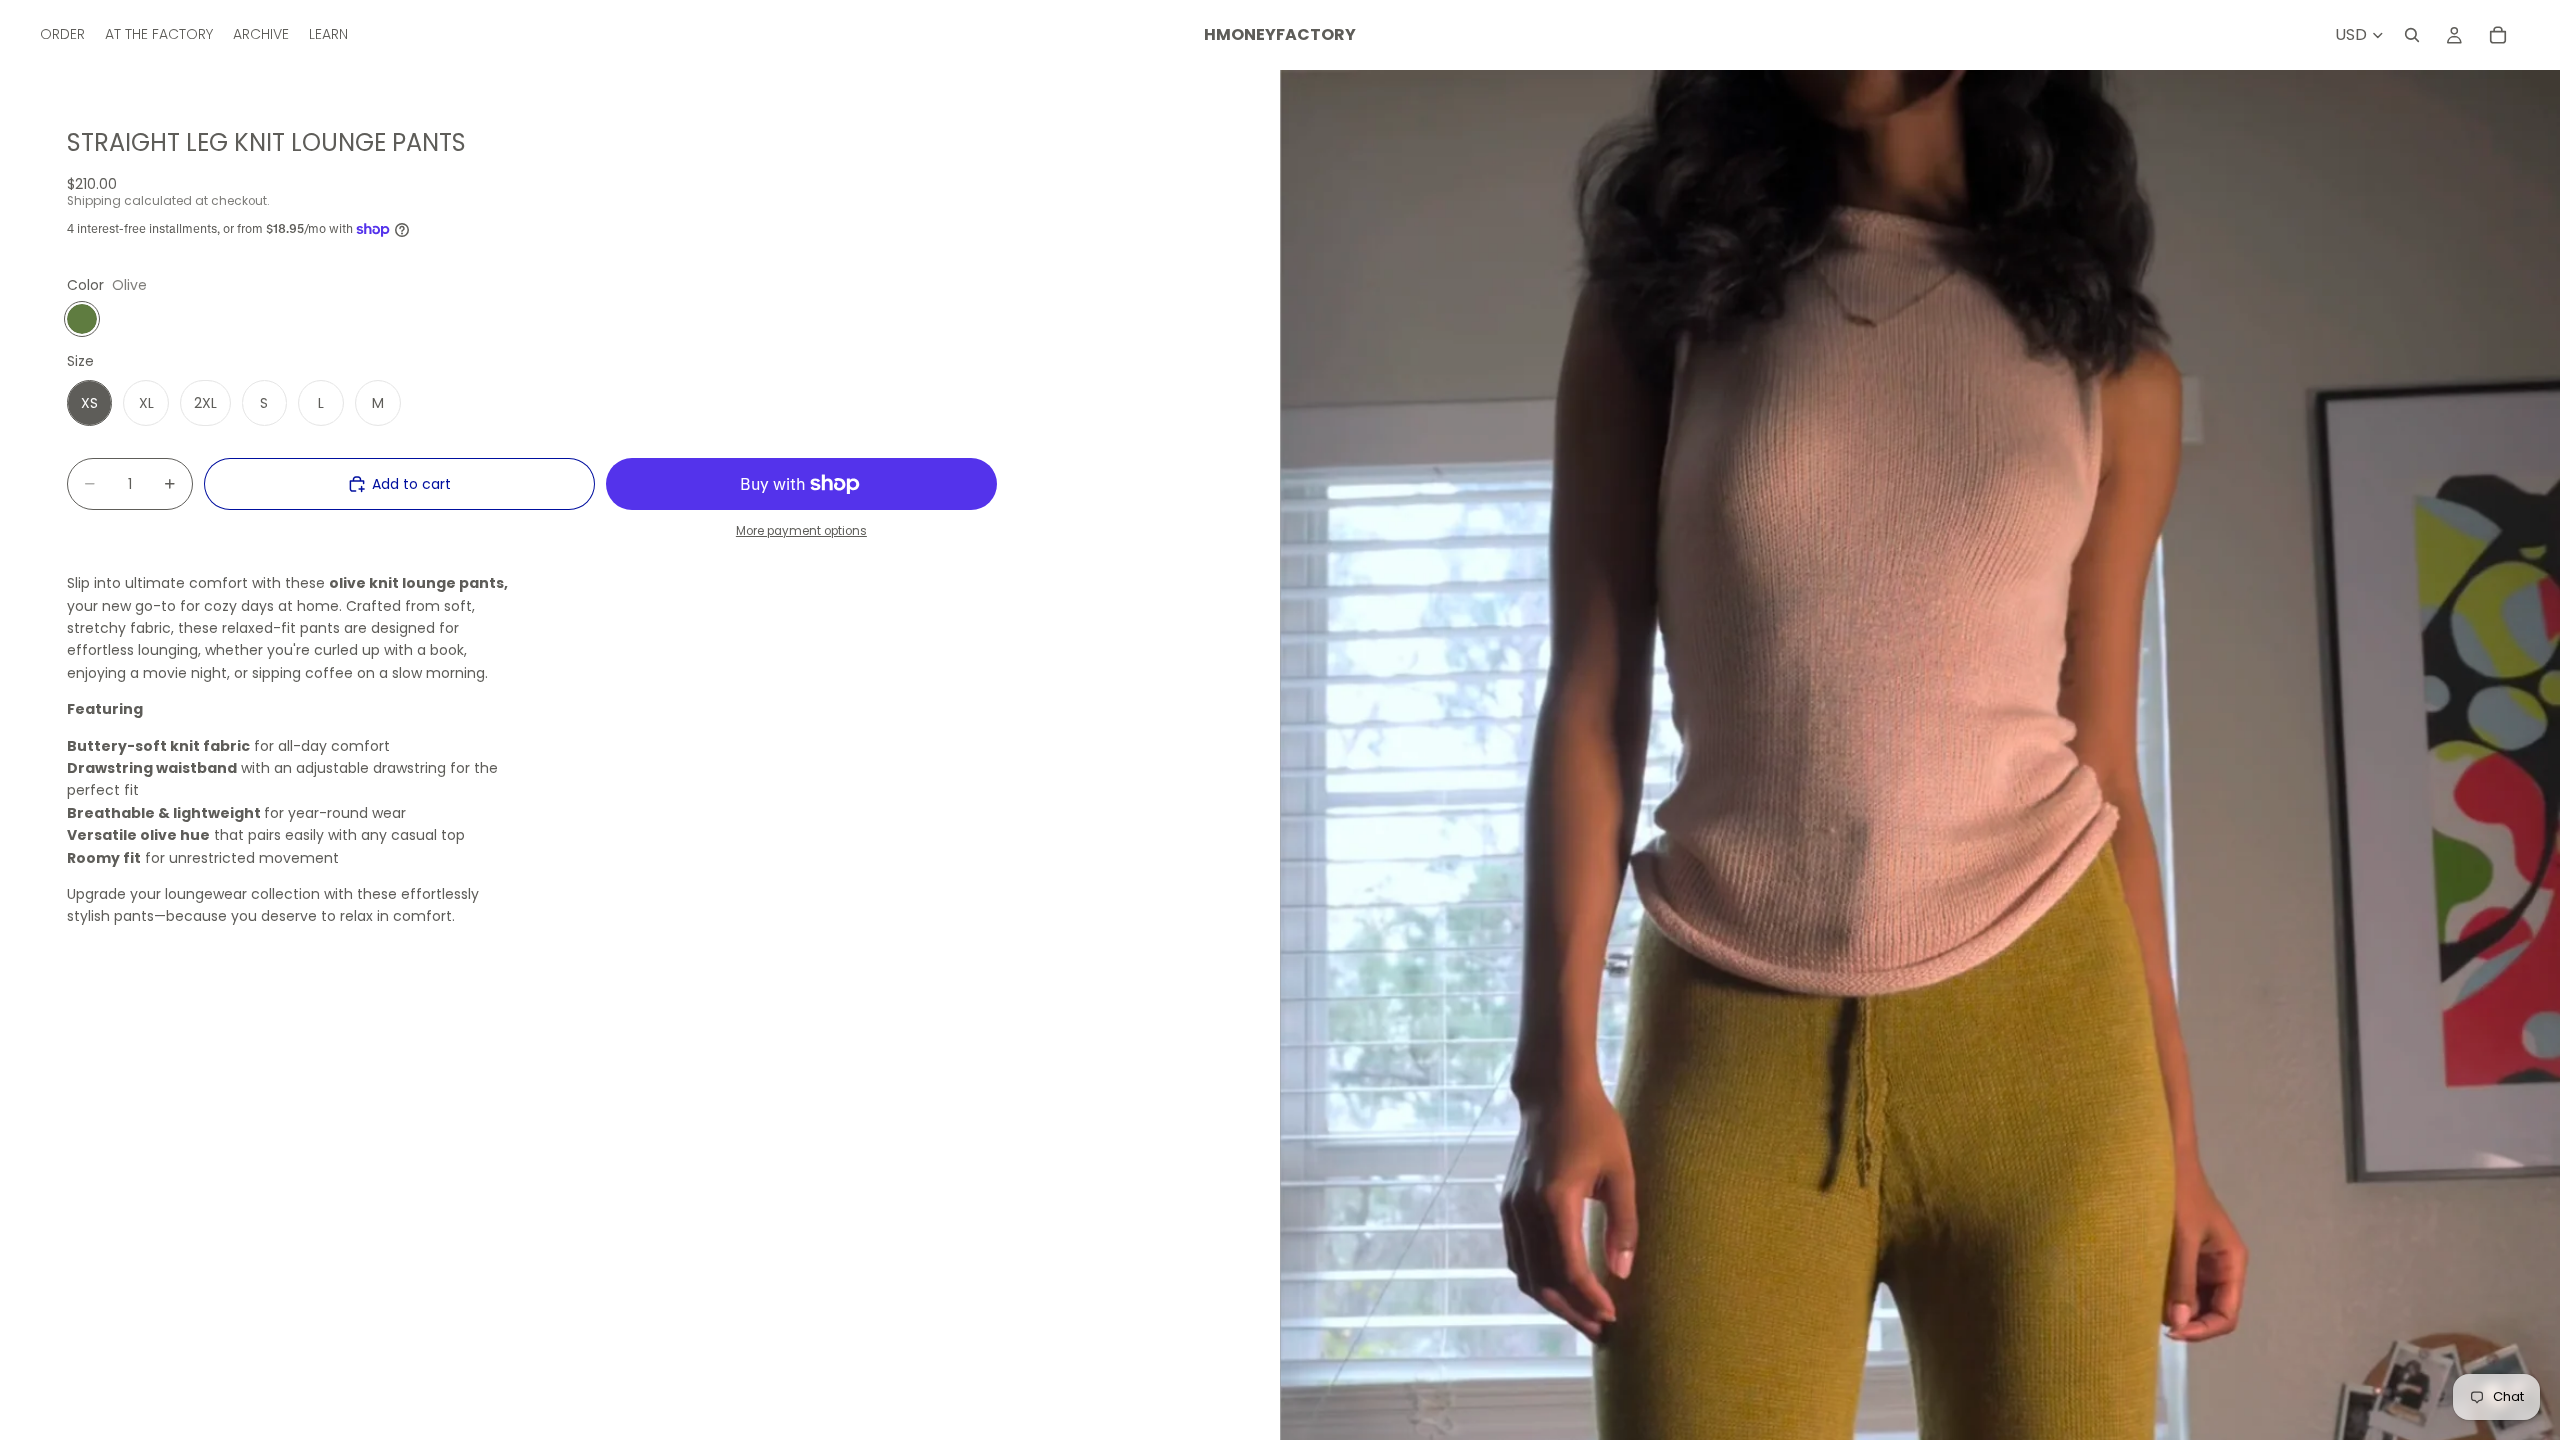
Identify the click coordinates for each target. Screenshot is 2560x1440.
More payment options (801, 531)
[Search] (2412, 35)
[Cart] (2498, 35)
